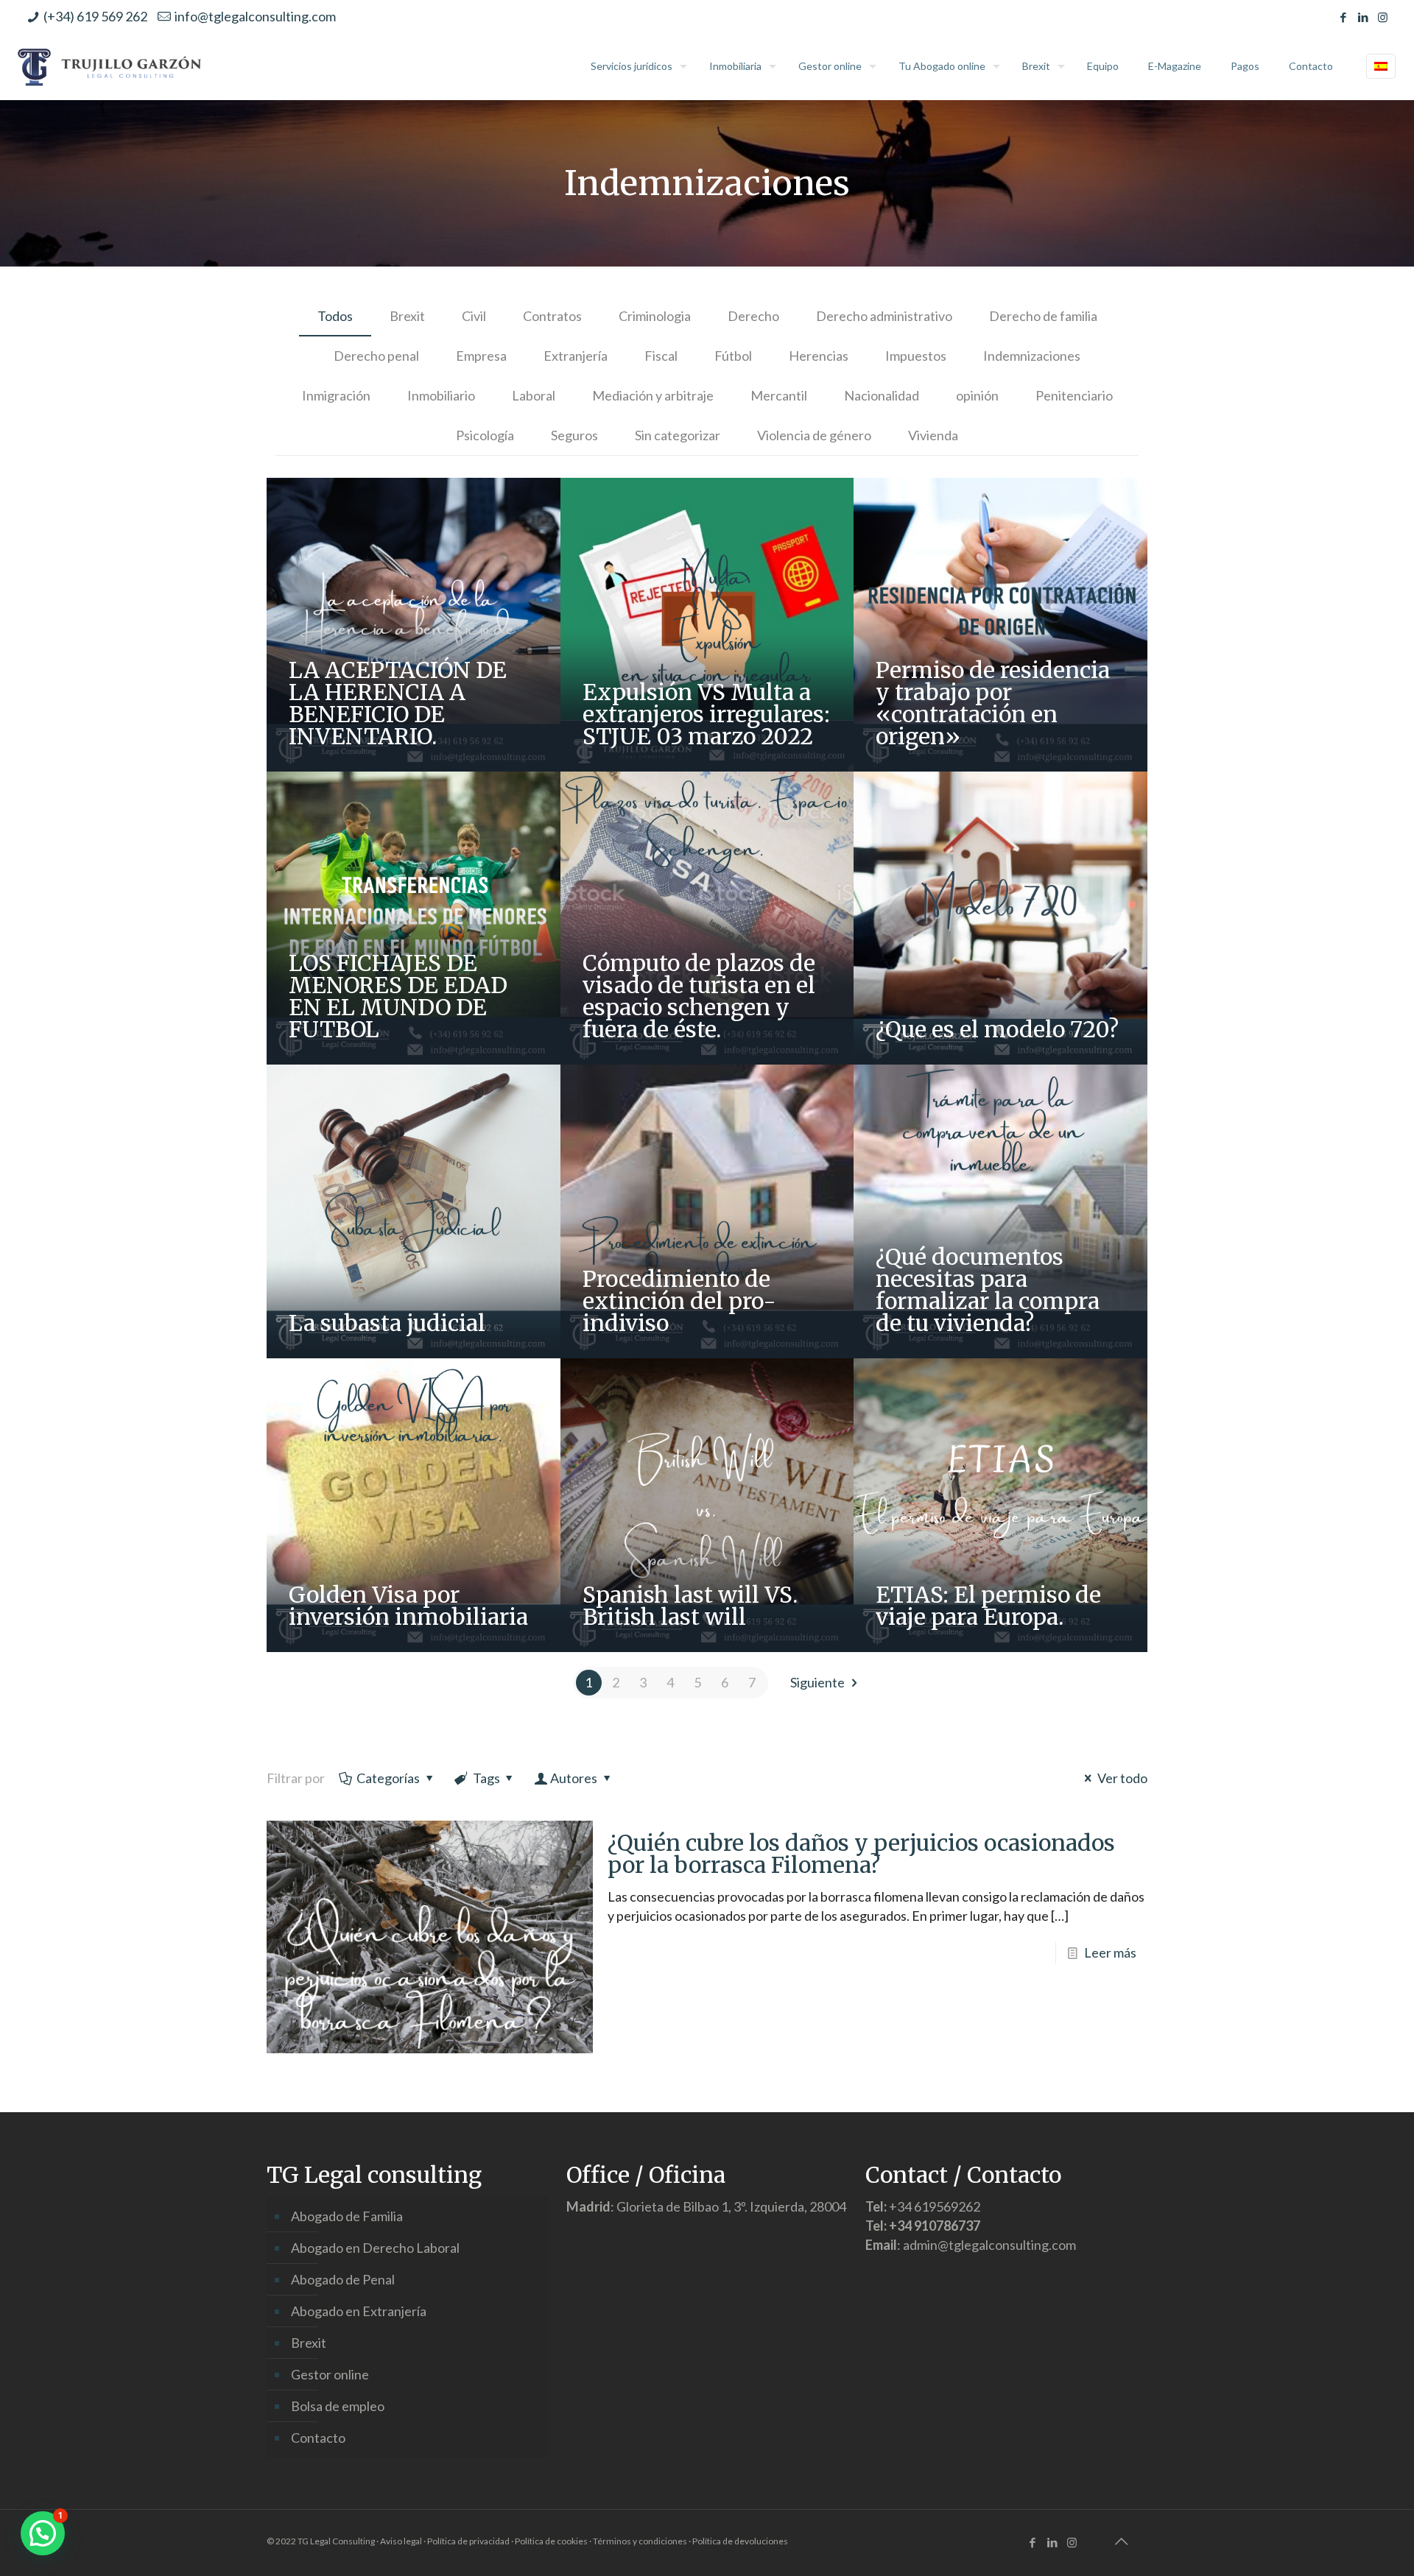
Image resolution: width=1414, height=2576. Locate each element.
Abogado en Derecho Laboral (375, 2248)
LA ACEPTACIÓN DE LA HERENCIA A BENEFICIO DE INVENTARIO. (398, 703)
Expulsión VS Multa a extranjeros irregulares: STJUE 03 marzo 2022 (706, 714)
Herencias (819, 356)
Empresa (481, 356)
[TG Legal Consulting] (110, 66)
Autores (574, 1778)
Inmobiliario (441, 395)
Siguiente (817, 1682)
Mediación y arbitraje (653, 395)
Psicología (485, 435)
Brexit (407, 316)
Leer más (1110, 1952)
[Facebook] (1343, 17)
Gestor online (330, 2374)
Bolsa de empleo (338, 2406)
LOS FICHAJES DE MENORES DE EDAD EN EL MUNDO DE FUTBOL (398, 996)
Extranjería (576, 356)
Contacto (318, 2438)
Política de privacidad (468, 2541)
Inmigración (336, 395)
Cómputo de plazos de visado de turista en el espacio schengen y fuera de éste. (699, 996)
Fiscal (661, 356)
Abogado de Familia (347, 2216)
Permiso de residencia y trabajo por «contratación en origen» (993, 703)
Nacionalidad (882, 395)
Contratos (552, 316)
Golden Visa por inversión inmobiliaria (408, 1606)
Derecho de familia (1043, 316)
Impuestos (916, 356)
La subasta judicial (387, 1323)
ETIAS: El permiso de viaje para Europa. (988, 1606)
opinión (977, 395)
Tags (486, 1778)
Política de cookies (551, 2541)
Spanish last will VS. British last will (690, 1606)
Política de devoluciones (740, 2541)
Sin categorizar (678, 435)
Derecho (753, 316)
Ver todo (1122, 1778)
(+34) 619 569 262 (95, 16)
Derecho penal (376, 356)
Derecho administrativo (884, 316)
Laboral (534, 395)
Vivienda (933, 435)
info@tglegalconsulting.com (255, 16)
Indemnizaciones (1032, 356)
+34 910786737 (935, 2226)
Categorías (388, 1778)
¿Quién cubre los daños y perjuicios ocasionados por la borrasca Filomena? (861, 1854)
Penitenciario (1074, 395)
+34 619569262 (935, 2206)
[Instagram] (1383, 17)
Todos (335, 316)
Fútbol (733, 356)
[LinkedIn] (1363, 17)
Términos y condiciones (640, 2541)
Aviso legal (401, 2541)
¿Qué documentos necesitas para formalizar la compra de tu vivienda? (988, 1290)
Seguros (574, 435)
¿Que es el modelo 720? (997, 1029)
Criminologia (655, 316)
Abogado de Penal (343, 2279)
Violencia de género (814, 435)
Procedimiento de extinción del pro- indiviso (679, 1301)
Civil (474, 316)
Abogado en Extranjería (359, 2311)
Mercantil (779, 395)
